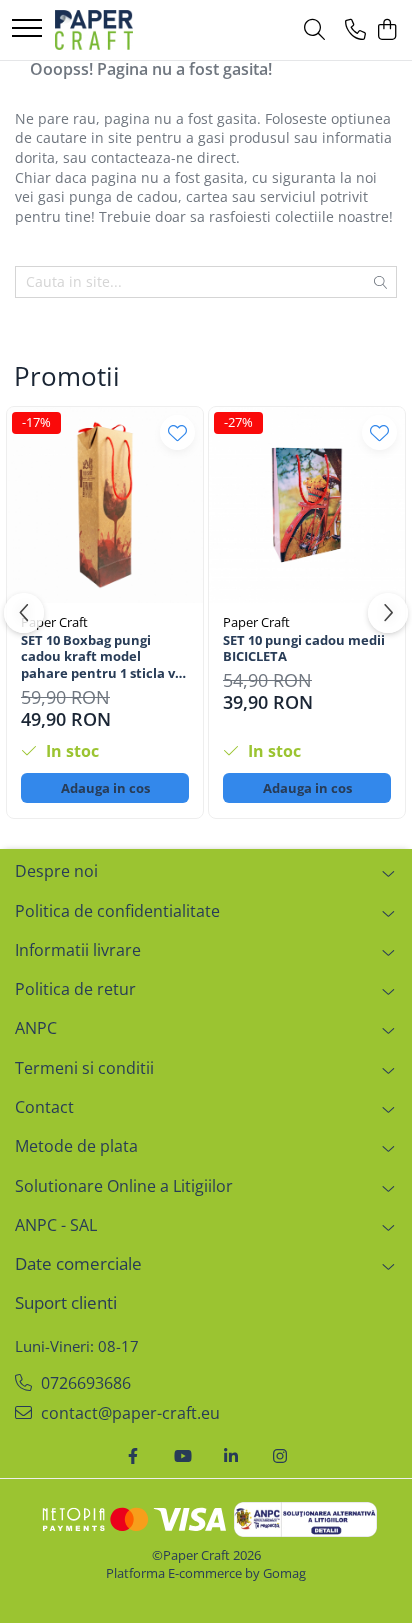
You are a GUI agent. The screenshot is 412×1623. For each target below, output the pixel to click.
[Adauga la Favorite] (177, 432)
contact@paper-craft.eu (128, 1413)
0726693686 (84, 1383)
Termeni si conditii (84, 1068)
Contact (44, 1107)
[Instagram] (280, 1456)
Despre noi (56, 871)
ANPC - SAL (56, 1225)
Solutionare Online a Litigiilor (124, 1186)
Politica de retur (75, 989)
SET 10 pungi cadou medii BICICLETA (304, 649)
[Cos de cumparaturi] (386, 30)
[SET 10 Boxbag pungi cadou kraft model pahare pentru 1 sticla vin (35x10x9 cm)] (105, 505)
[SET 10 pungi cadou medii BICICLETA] (307, 505)
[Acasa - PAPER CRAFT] (94, 30)
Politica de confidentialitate (117, 911)
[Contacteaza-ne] (355, 30)
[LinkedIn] (231, 1456)
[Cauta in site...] (314, 30)
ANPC (36, 1028)
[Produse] (27, 29)
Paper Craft (54, 622)
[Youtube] (182, 1456)
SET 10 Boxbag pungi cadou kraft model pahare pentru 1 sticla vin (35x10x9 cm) (104, 657)
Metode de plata (76, 1146)
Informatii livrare (78, 950)
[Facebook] (133, 1456)
